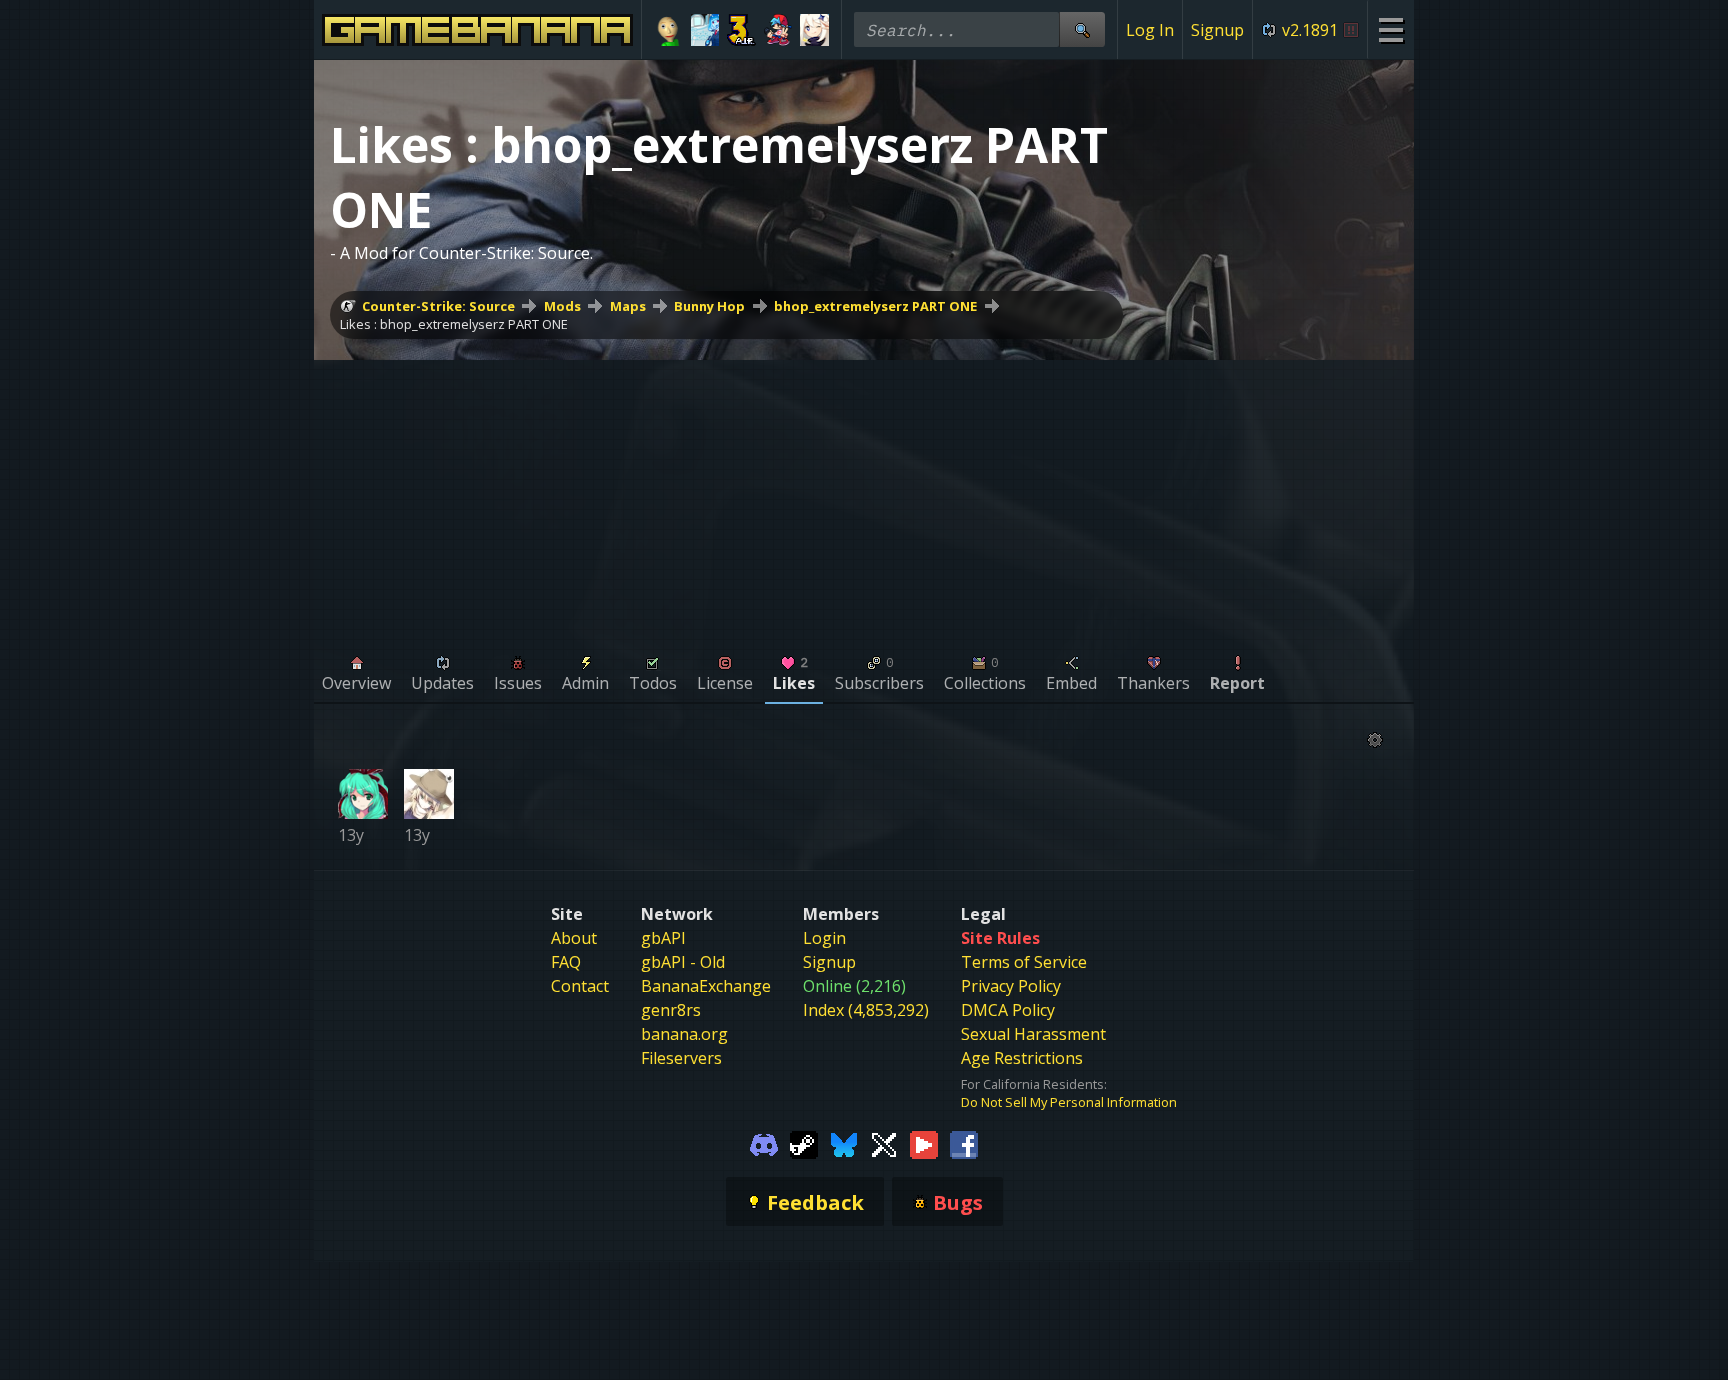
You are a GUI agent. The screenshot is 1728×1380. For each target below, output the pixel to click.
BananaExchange (706, 986)
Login (824, 938)
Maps (628, 306)
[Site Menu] (1390, 29)
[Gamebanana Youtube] (924, 1143)
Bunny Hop (709, 306)
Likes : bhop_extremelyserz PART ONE (454, 324)
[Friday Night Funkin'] (778, 30)
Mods (562, 306)
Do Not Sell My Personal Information (1069, 1102)
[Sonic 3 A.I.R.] (741, 30)
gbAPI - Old (683, 962)
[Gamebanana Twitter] (884, 1143)
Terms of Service (1024, 962)
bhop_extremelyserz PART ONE (875, 306)
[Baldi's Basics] (668, 30)
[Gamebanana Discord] (764, 1143)
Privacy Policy (1011, 986)
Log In (1150, 30)
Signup (1217, 30)
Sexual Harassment (1033, 1034)
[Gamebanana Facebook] (964, 1143)
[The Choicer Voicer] (705, 30)
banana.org (684, 1034)
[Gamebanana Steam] (804, 1143)
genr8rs (671, 1010)
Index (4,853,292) (866, 1010)
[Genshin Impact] (814, 30)
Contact (580, 986)
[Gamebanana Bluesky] (844, 1143)
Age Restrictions (1022, 1058)
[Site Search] (1082, 29)
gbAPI (663, 938)
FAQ (566, 962)
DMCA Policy (1008, 1010)
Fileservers (681, 1058)
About (574, 938)
